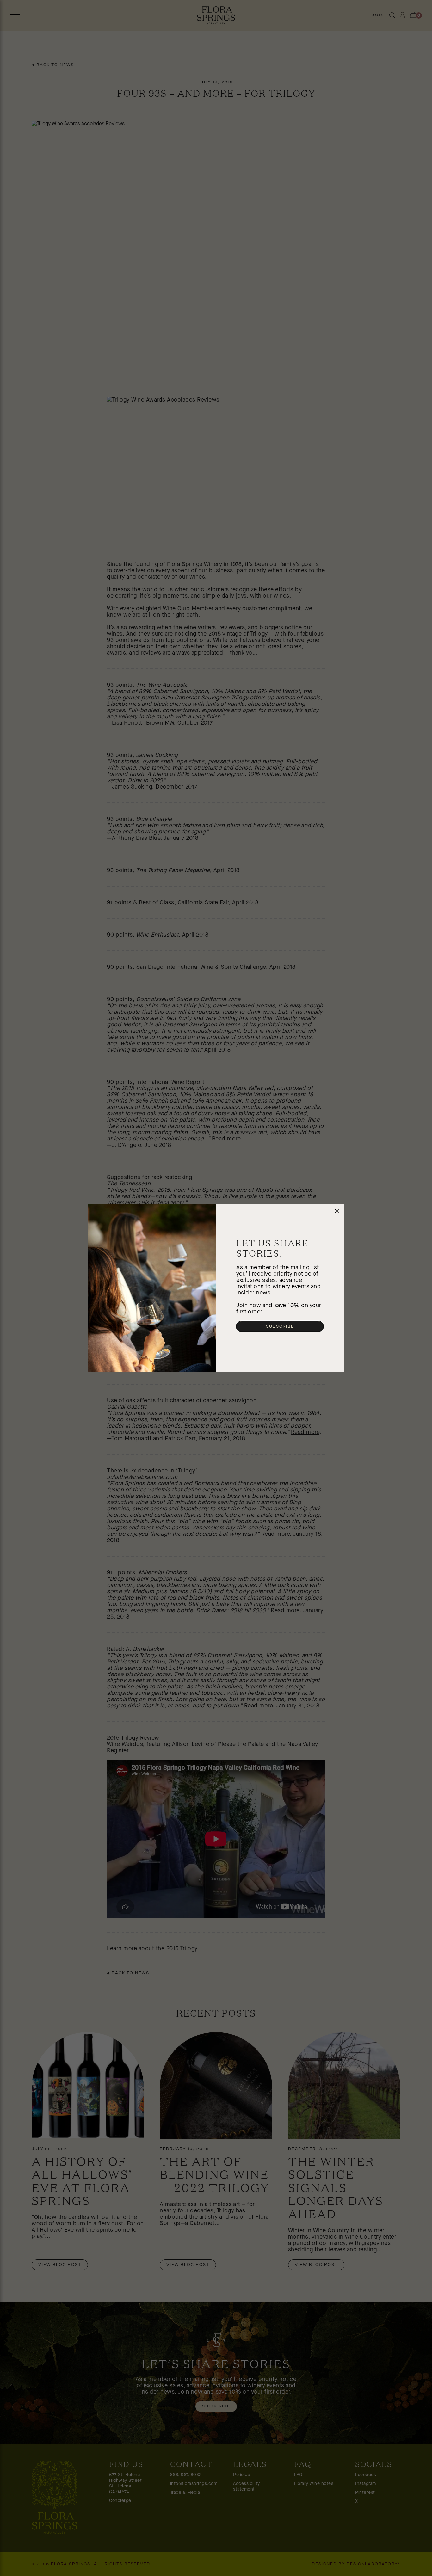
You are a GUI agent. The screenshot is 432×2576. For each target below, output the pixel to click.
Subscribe (280, 1326)
